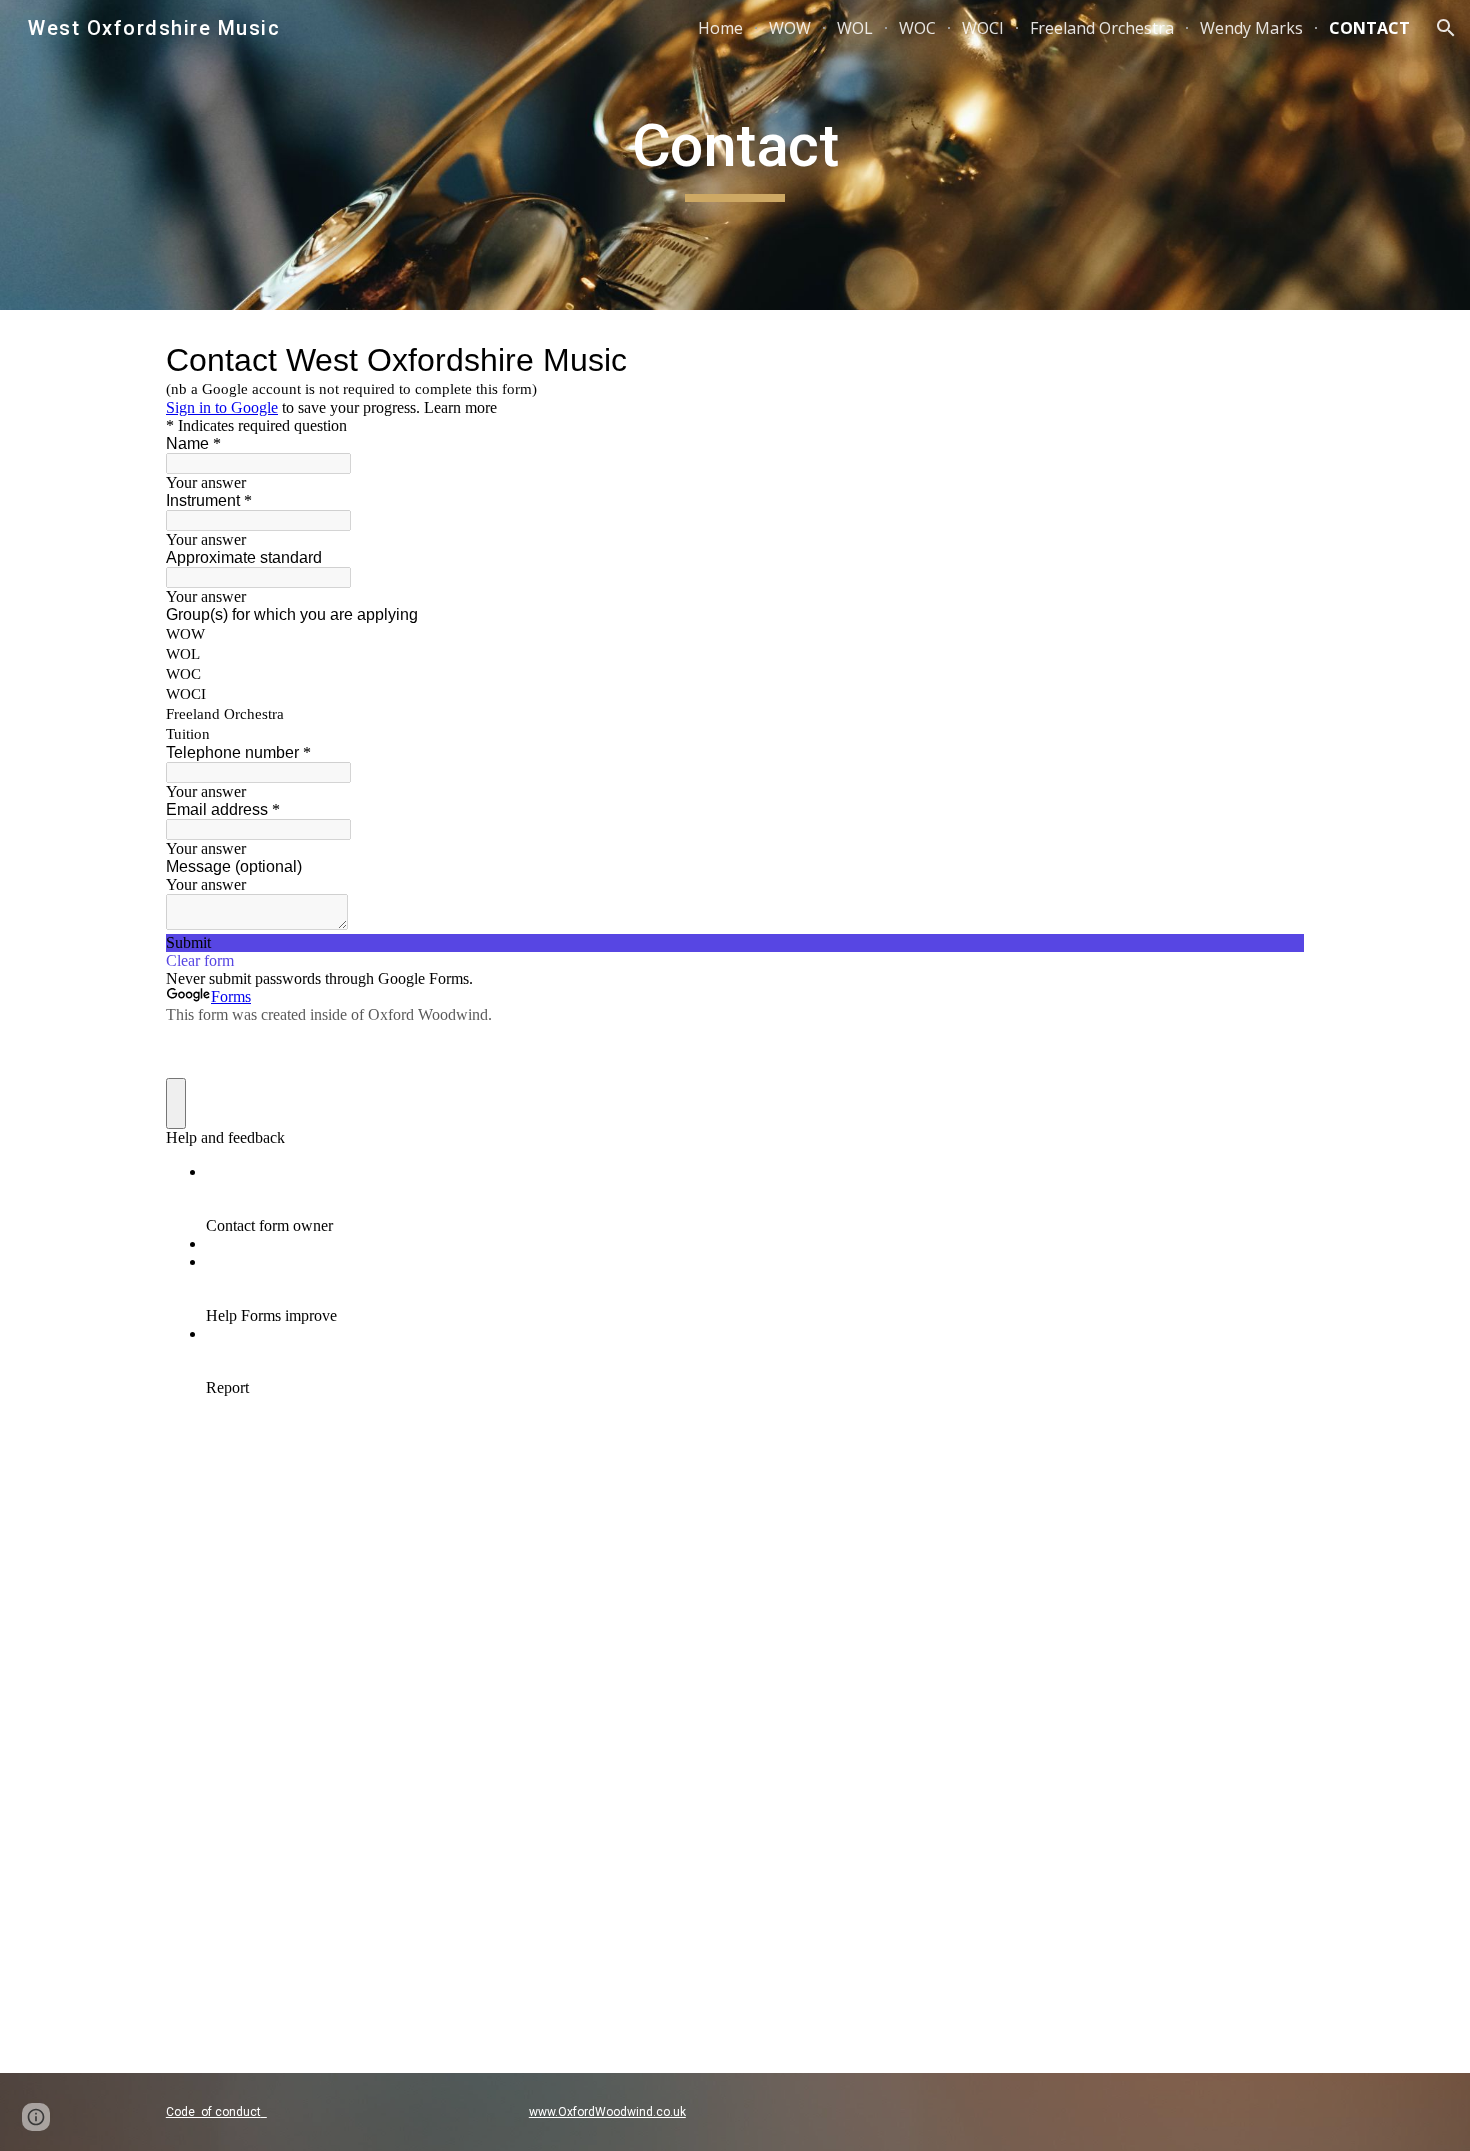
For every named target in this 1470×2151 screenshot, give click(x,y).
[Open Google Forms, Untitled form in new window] (1274, 360)
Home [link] (720, 28)
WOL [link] (855, 28)
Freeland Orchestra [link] (1102, 28)
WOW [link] (790, 28)
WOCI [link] (983, 28)
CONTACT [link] (1369, 28)
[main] (735, 155)
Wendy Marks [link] (1251, 28)
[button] (1446, 28)
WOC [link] (917, 28)
